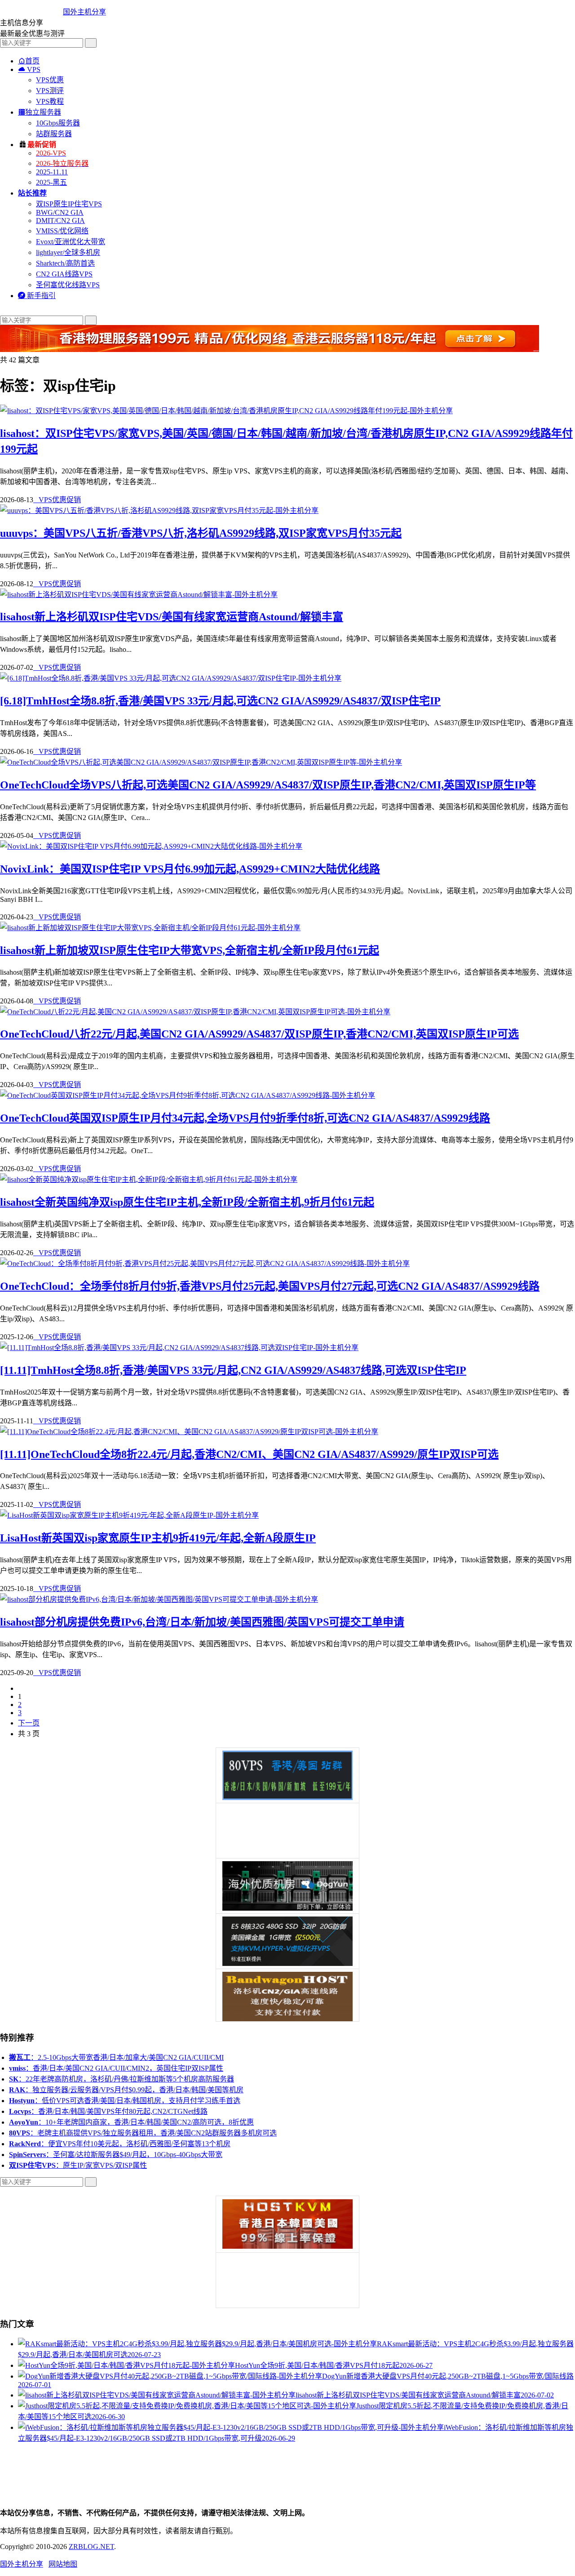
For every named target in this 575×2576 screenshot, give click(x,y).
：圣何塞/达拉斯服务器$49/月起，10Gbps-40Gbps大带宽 (116, 2155)
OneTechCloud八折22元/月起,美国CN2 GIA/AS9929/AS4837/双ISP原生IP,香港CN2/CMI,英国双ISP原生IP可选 (259, 1034)
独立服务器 (40, 112)
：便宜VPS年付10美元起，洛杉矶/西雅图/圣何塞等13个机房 (120, 2144)
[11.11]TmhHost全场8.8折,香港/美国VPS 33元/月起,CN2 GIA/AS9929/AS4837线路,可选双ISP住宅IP (233, 1370)
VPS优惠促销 (57, 500)
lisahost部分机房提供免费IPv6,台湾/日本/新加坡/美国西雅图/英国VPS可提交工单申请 (202, 1622)
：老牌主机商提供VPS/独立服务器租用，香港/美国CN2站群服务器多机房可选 (143, 2133)
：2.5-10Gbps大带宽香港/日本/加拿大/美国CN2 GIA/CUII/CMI (116, 2057)
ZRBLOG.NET (91, 2547)
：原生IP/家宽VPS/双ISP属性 (78, 2165)
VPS (29, 69)
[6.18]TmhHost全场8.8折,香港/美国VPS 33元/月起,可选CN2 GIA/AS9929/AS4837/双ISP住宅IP (220, 701)
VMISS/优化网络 (62, 231)
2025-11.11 (52, 172)
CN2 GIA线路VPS (64, 274)
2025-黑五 (51, 182)
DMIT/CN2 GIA (60, 221)
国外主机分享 (84, 12)
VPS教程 (50, 101)
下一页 (29, 1723)
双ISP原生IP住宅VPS (69, 204)
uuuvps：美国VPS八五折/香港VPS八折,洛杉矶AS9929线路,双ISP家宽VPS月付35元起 (201, 533)
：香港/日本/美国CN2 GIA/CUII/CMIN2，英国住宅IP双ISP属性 (116, 2068)
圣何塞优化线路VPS (68, 285)
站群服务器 (54, 134)
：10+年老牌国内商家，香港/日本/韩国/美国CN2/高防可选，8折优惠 (131, 2122)
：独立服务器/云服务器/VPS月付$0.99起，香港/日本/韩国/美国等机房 (126, 2090)
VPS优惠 (50, 80)
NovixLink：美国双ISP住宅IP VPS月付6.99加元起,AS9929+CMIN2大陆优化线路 (190, 869)
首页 (29, 61)
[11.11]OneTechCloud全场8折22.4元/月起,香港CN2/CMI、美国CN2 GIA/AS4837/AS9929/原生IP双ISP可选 (249, 1454)
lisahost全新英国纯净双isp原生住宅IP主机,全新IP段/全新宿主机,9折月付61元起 (187, 1202)
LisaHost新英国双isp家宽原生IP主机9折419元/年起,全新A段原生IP (158, 1538)
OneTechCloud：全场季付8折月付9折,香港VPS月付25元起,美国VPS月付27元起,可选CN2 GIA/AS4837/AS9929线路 (270, 1286)
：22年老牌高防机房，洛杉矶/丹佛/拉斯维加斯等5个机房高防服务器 (122, 2079)
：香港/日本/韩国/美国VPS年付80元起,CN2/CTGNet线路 (108, 2111)
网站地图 (63, 2564)
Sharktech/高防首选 (65, 263)
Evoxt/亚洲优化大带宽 (71, 242)
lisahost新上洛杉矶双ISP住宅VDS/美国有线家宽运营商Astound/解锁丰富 (172, 617)
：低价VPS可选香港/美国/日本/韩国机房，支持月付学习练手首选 (125, 2101)
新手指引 (37, 296)
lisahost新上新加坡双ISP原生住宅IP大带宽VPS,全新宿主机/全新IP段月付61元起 (190, 950)
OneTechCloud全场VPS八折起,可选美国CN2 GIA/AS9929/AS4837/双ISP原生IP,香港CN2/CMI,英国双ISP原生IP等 (268, 785)
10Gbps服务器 (58, 123)
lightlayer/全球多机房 (68, 252)
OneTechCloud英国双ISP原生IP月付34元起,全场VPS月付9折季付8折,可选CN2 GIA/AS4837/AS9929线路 (245, 1118)
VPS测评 (50, 91)
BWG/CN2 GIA (60, 212)
